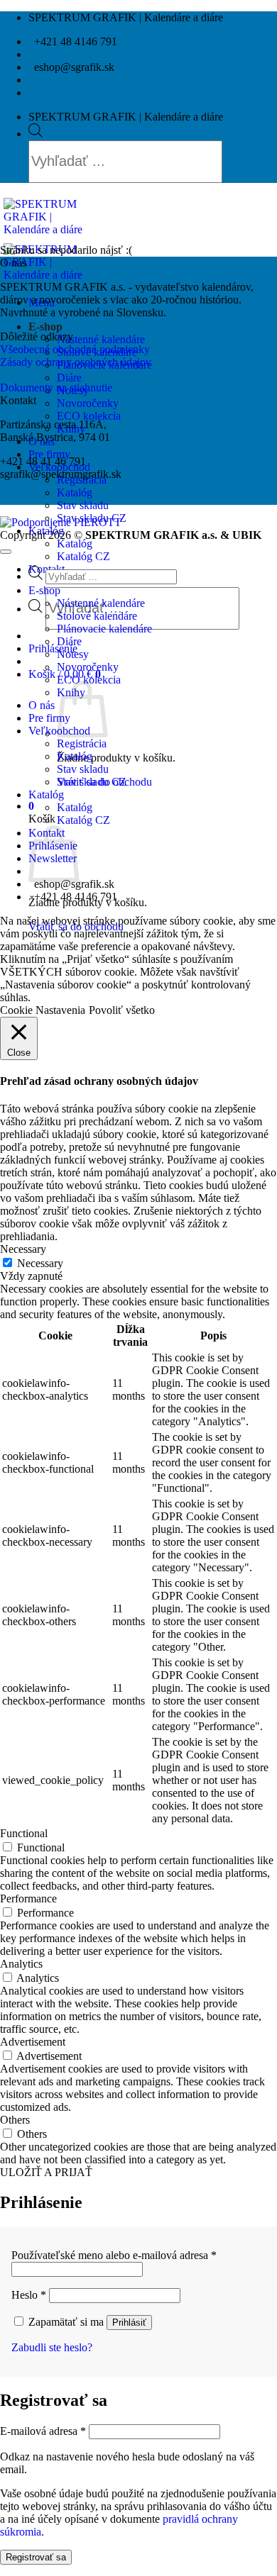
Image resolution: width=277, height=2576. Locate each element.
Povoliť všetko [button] (122, 1010)
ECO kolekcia (89, 416)
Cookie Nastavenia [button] (43, 1010)
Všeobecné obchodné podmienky (75, 349)
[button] (53, 648)
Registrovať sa (36, 2557)
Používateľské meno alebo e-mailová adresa (114, 2255)
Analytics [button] (21, 1964)
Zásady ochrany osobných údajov (76, 362)
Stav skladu (83, 505)
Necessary (40, 1263)
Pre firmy (49, 454)
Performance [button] (28, 1898)
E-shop (45, 327)
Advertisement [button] (33, 2042)
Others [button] (15, 2120)
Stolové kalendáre (97, 616)
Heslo (29, 2295)
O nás (42, 705)
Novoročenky (88, 403)
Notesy (73, 654)
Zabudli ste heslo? (52, 2347)
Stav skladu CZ (92, 782)
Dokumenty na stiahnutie (56, 387)
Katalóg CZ (83, 556)
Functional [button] (24, 1833)
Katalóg (75, 492)
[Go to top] (6, 552)
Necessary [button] (23, 1249)
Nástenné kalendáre (101, 339)
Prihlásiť (129, 2323)
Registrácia (82, 743)
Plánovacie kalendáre (104, 629)
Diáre (69, 378)
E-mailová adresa (43, 2431)
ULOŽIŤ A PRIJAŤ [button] (46, 2172)
